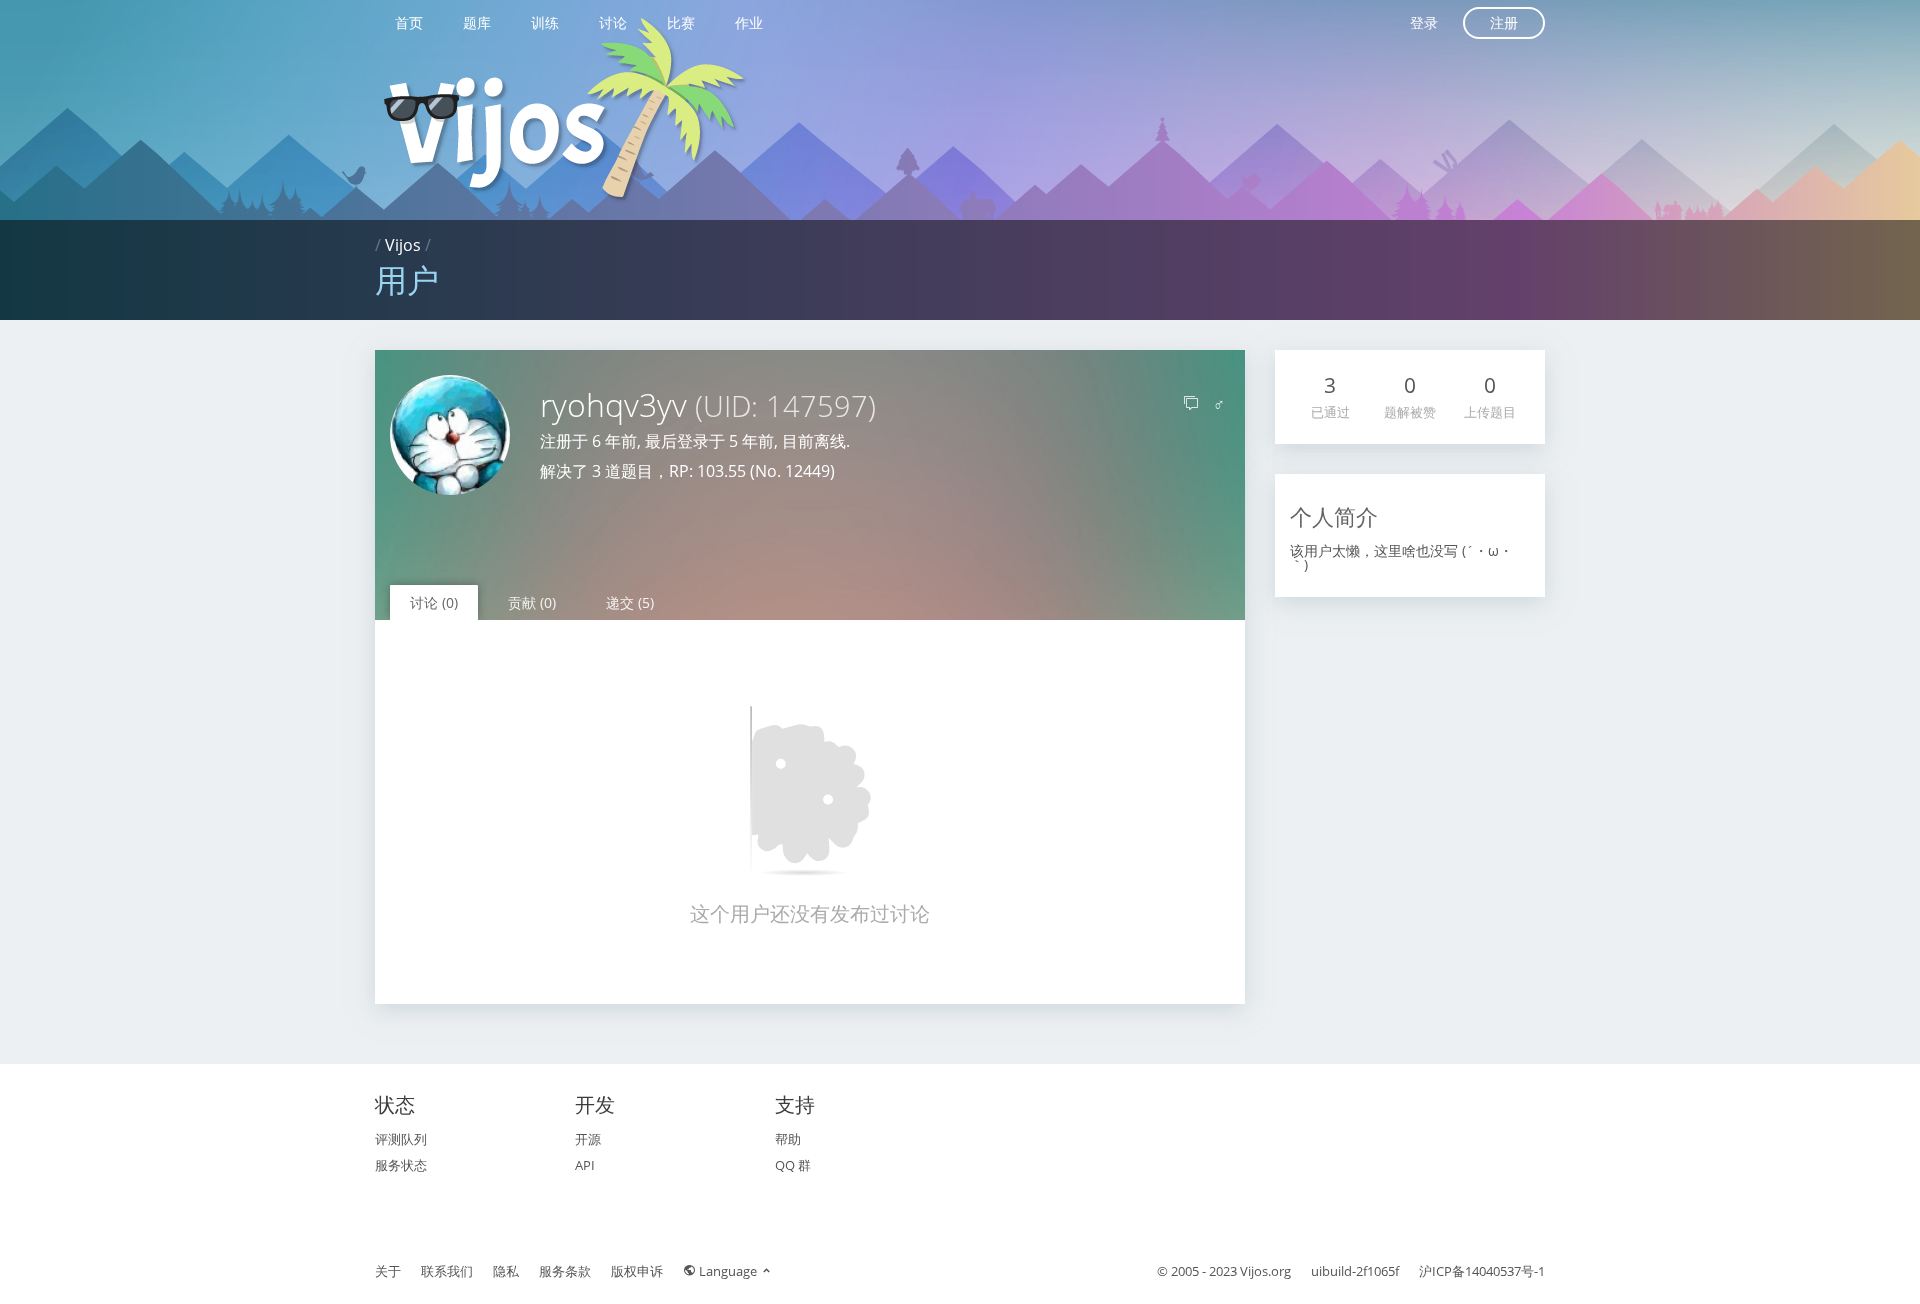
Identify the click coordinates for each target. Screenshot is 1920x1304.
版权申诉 (637, 1271)
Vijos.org (1265, 1271)
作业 (749, 22)
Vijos (403, 245)
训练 (545, 22)
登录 (1424, 22)
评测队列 (401, 1139)
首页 (409, 22)
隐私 (506, 1271)
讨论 (613, 22)
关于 (388, 1271)
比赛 (681, 22)
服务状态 (401, 1165)
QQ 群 (793, 1165)
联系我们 (447, 1271)
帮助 (788, 1139)
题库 (477, 22)
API (585, 1165)
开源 (588, 1139)
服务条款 (565, 1271)
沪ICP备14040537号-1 (1482, 1271)
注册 (1504, 22)
